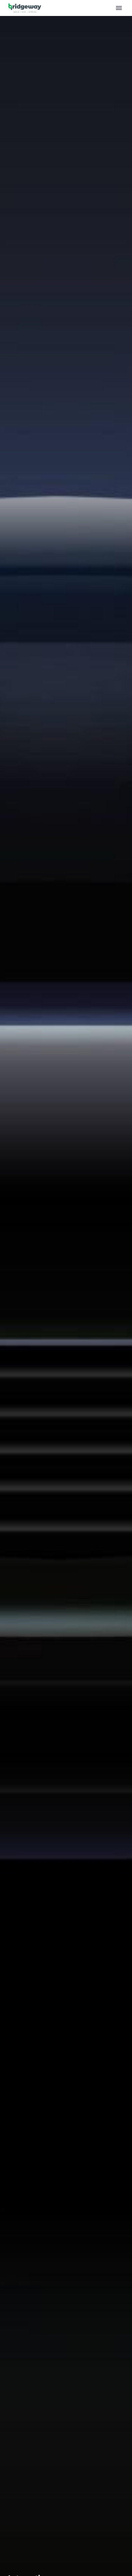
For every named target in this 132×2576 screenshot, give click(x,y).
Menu (119, 8)
